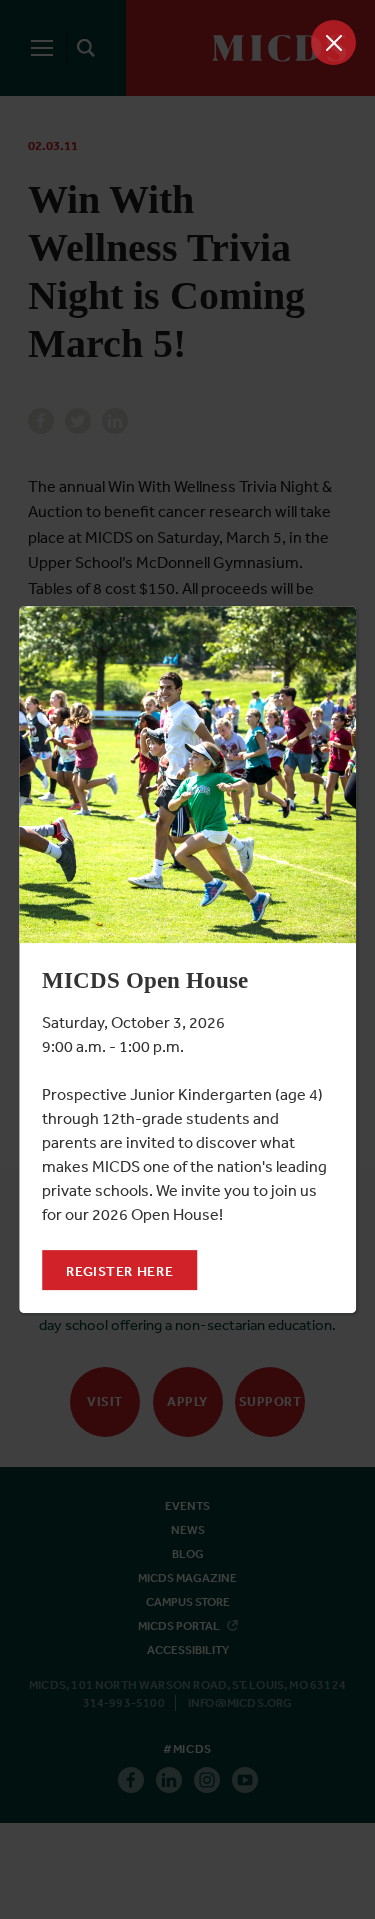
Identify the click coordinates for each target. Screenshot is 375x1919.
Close (333, 42)
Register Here (119, 1271)
